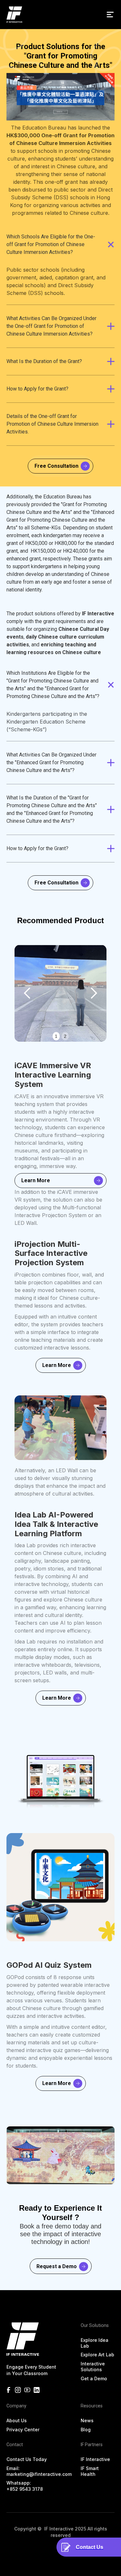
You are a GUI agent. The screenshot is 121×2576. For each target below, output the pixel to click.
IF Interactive (95, 2459)
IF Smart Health (90, 2471)
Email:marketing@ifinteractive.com (39, 2471)
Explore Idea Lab (95, 2343)
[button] (110, 15)
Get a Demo (94, 2378)
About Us (17, 2420)
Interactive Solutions (93, 2367)
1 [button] (56, 1036)
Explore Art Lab (97, 2355)
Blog (86, 2430)
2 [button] (65, 1036)
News (87, 2420)
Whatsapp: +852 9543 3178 (25, 2486)
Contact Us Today (27, 2459)
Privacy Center (23, 2430)
